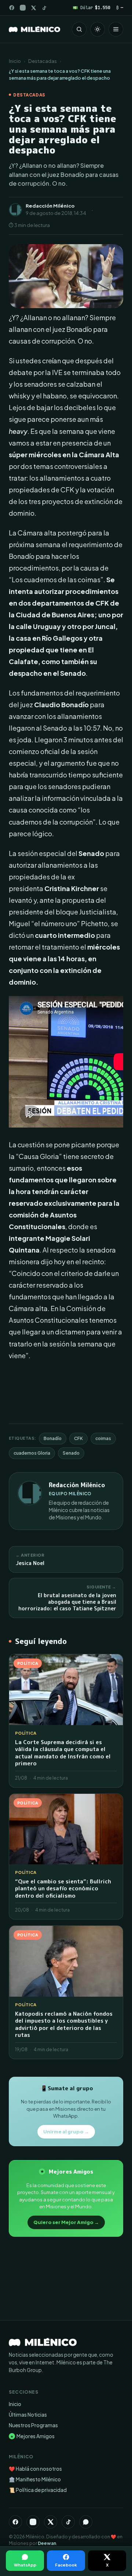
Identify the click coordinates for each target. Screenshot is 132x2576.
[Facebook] (12, 8)
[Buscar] (79, 29)
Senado (71, 1453)
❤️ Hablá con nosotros (35, 2469)
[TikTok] (44, 8)
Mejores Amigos (32, 2436)
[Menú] (116, 29)
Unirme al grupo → (66, 2132)
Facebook (66, 2565)
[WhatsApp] (86, 2522)
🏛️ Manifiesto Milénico (35, 2479)
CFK (78, 1438)
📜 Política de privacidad (38, 2490)
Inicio (15, 61)
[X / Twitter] (34, 8)
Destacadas (43, 61)
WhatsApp (25, 2565)
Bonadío (53, 1438)
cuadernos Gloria (32, 1453)
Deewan (47, 2543)
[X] (51, 2522)
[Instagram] (23, 8)
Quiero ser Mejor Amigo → (66, 2222)
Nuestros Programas (33, 2425)
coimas (103, 1438)
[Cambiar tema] (98, 29)
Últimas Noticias (28, 2415)
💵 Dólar (91, 7)
